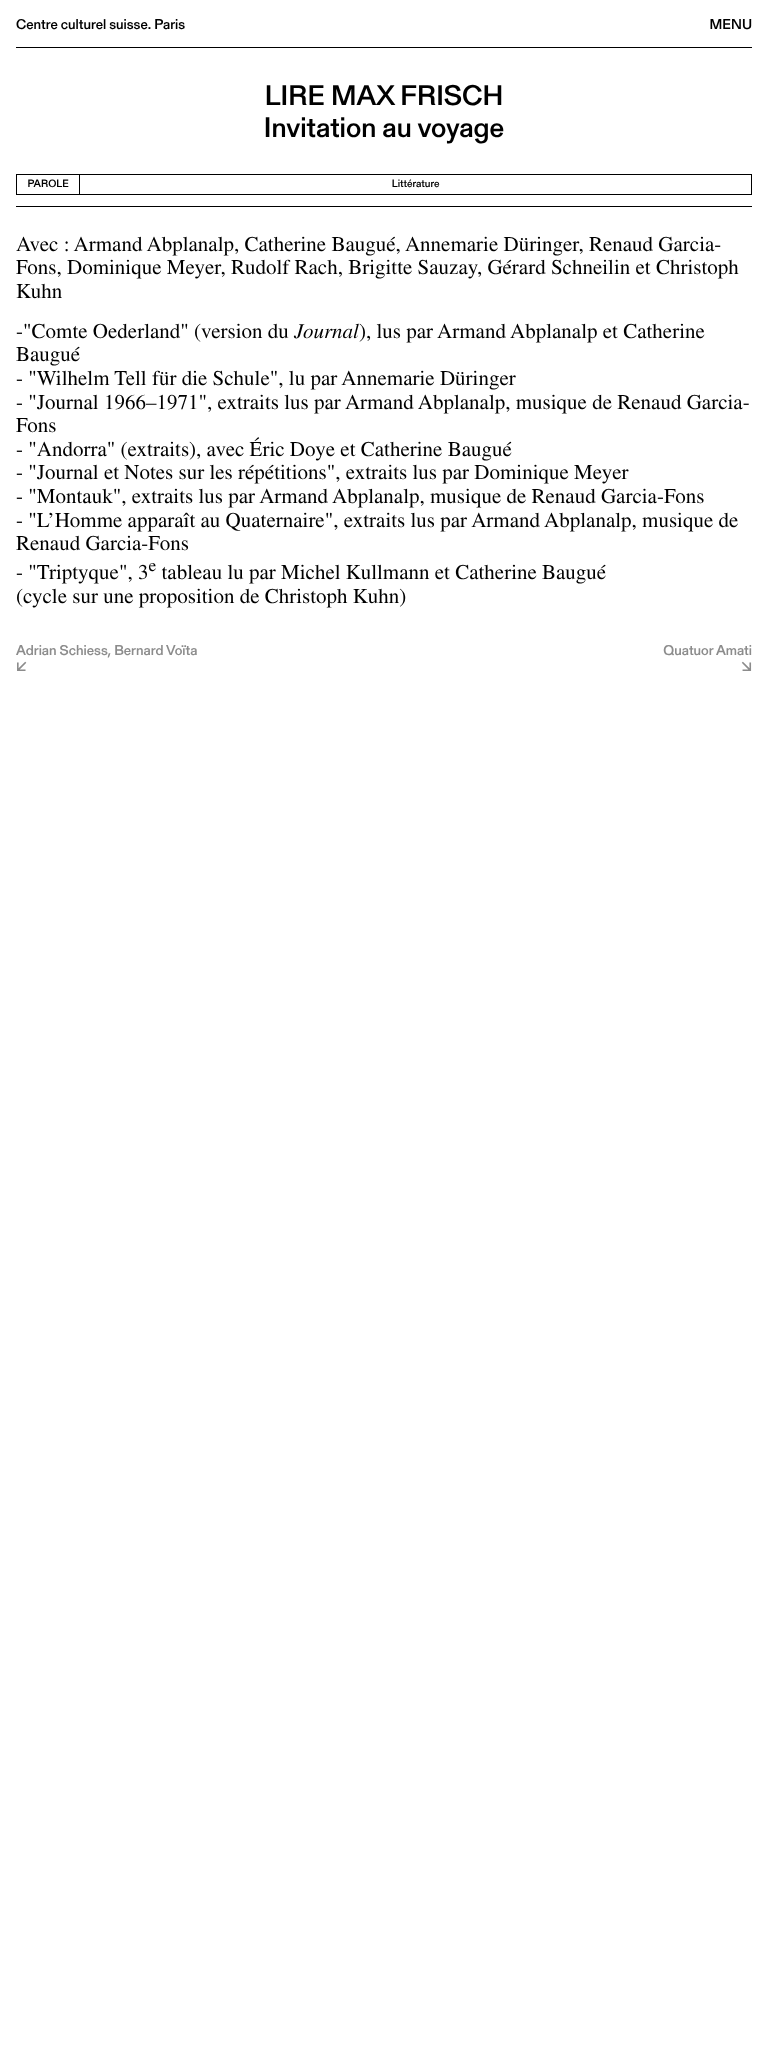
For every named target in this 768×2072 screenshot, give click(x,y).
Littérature (416, 183)
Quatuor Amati (707, 651)
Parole (48, 183)
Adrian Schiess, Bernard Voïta (106, 651)
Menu (731, 24)
